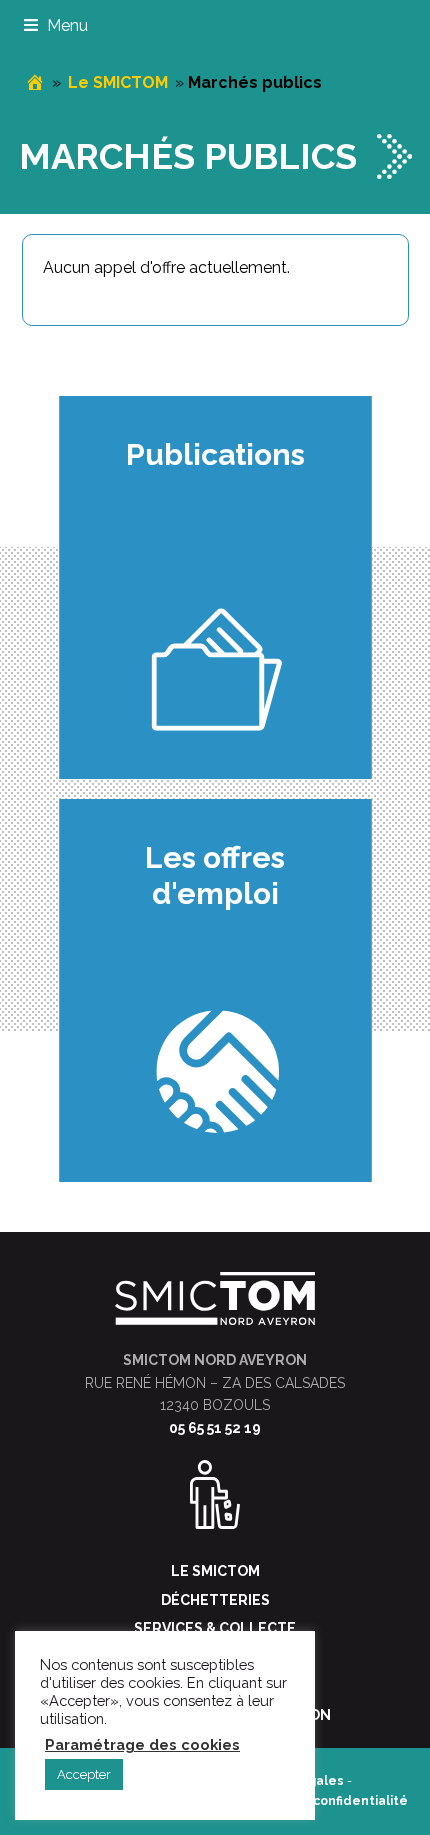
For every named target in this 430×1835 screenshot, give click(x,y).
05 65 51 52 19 (215, 1428)
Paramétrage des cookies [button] (142, 1744)
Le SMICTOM (118, 82)
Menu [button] (67, 25)
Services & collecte (215, 1628)
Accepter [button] (84, 1774)
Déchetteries (215, 1600)
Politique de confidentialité (320, 1801)
